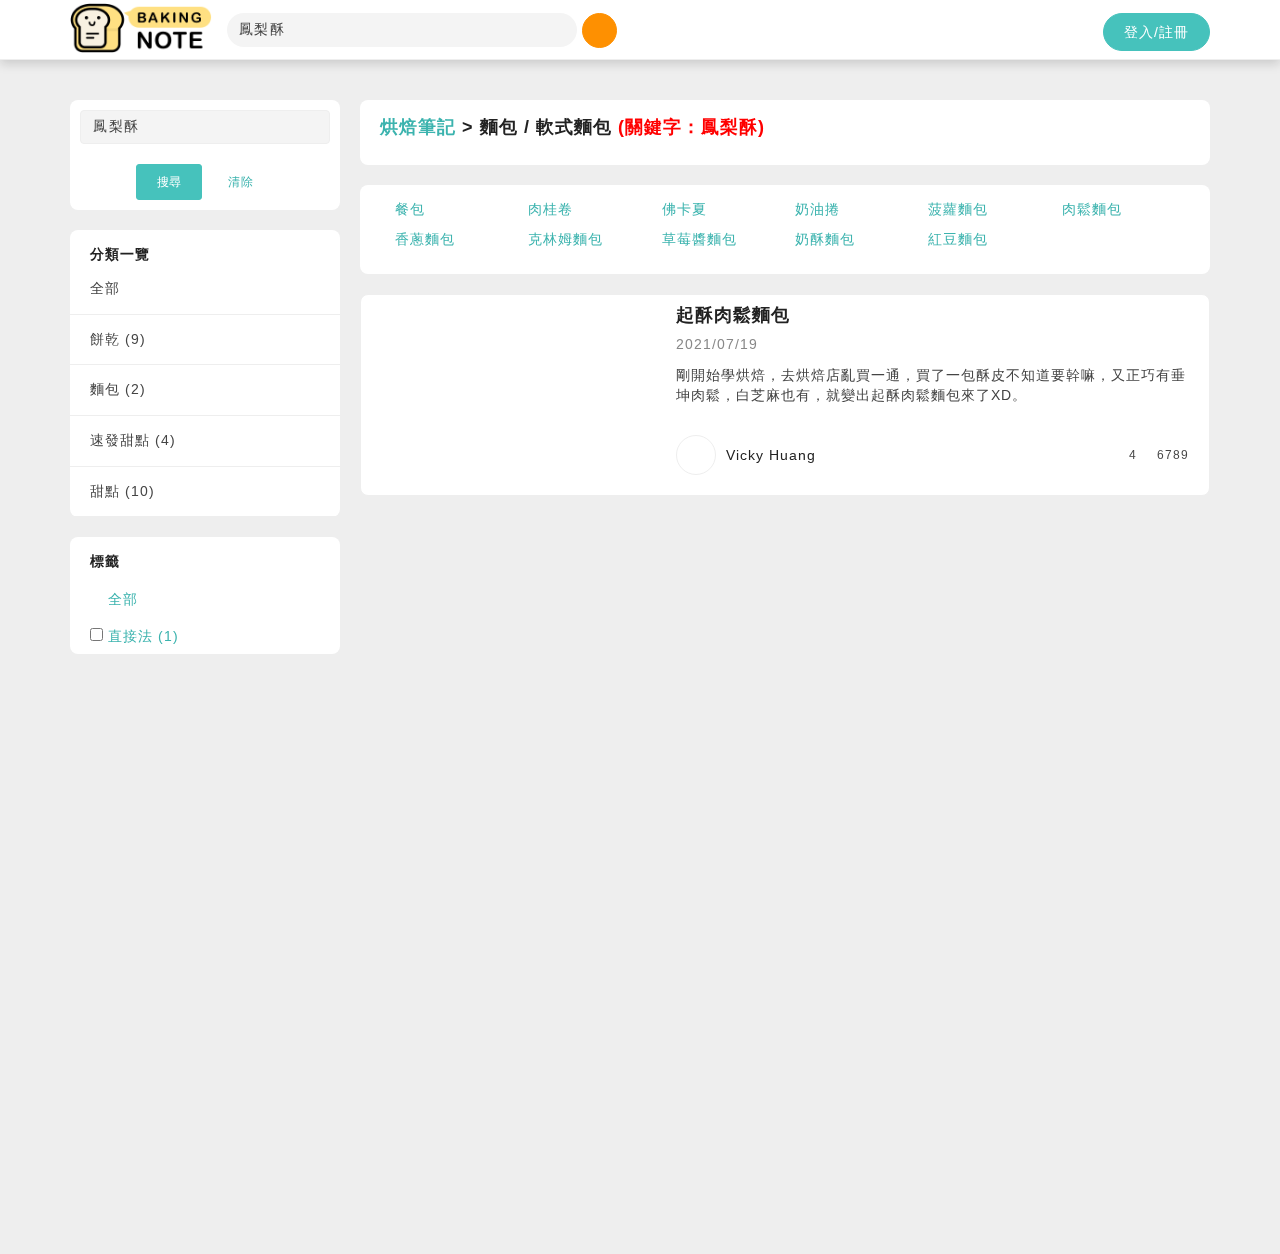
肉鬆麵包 (1092, 209)
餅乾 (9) (118, 339)
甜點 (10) (122, 491)
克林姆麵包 (565, 239)
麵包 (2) (118, 389)
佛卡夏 (684, 209)
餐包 (410, 209)
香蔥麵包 (425, 239)
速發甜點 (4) (133, 440)
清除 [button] (241, 182)
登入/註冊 (1156, 32)
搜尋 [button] (169, 182)
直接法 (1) (143, 636)
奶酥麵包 (825, 239)
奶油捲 (817, 209)
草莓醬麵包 (699, 239)
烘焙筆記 (418, 127)
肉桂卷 (550, 209)
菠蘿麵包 (958, 209)
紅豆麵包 (958, 239)
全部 (105, 288)
